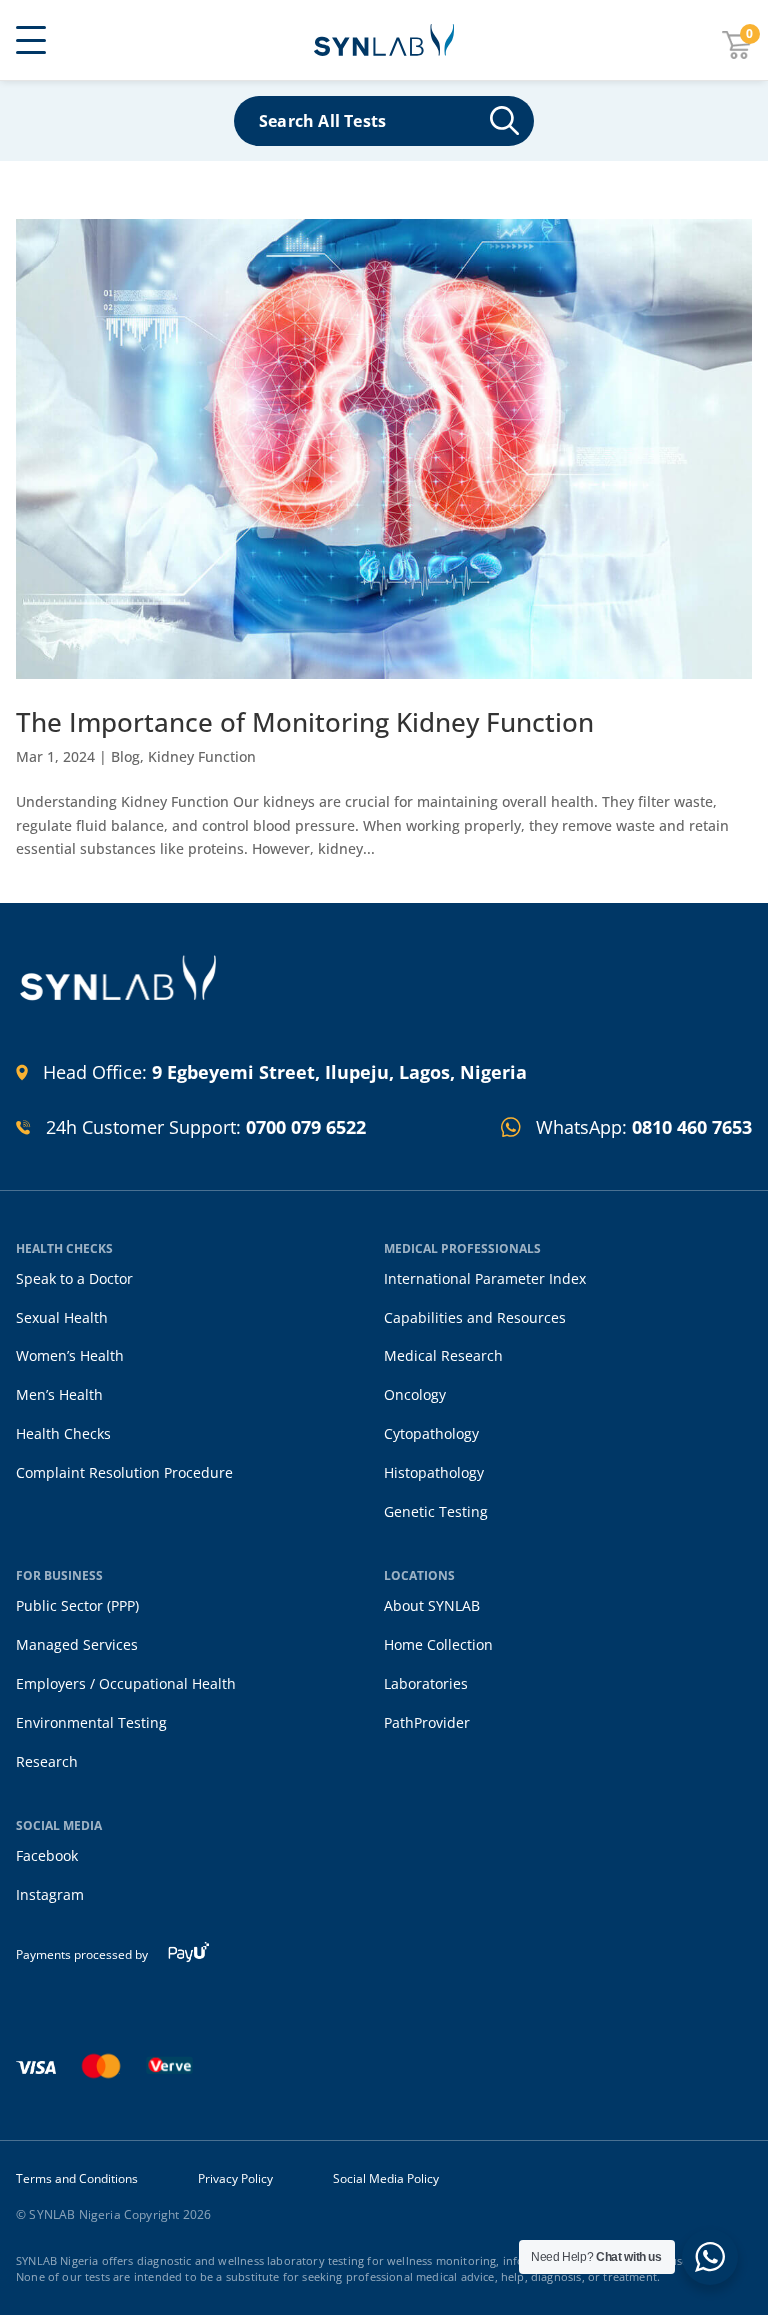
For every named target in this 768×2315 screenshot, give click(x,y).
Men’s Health (59, 1394)
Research (47, 1761)
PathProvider (427, 1722)
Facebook (47, 1855)
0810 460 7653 (692, 1127)
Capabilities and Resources (475, 1317)
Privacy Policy (235, 2179)
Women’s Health (70, 1355)
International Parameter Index (485, 1278)
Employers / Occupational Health (126, 1683)
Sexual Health (62, 1317)
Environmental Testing (91, 1722)
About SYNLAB (432, 1605)
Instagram (50, 1894)
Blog (125, 756)
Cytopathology (431, 1433)
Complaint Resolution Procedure (124, 1472)
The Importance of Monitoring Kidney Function (305, 722)
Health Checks (63, 1433)
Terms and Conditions (77, 2179)
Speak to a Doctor (74, 1278)
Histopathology (434, 1472)
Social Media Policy (386, 2179)
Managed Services (77, 1644)
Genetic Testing (436, 1511)
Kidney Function (202, 756)
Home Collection (438, 1644)
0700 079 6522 (306, 1127)
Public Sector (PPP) (77, 1605)
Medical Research (443, 1355)
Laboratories (426, 1683)
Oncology (415, 1394)
